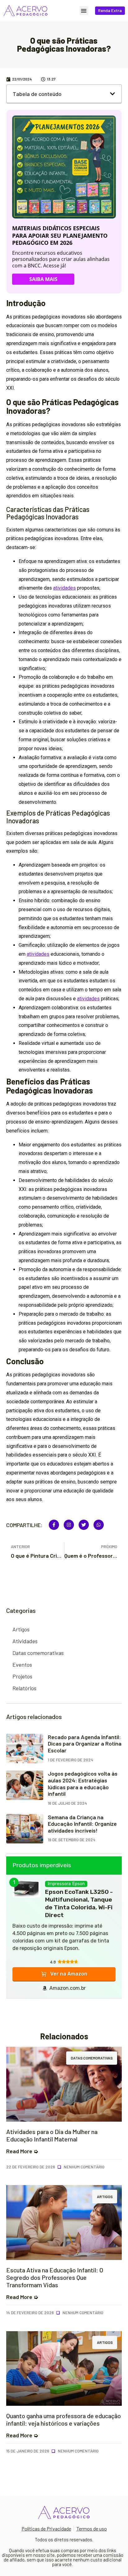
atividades (64, 588)
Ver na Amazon (69, 1974)
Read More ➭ (22, 2151)
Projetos (22, 1676)
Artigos (21, 1629)
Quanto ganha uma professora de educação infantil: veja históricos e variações (64, 2419)
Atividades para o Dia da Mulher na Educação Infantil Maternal (52, 2135)
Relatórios (24, 1688)
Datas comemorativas (38, 1653)
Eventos (22, 1665)
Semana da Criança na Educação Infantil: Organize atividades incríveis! (82, 1824)
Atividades (25, 1641)
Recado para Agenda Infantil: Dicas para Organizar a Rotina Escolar (85, 1744)
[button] (84, 11)
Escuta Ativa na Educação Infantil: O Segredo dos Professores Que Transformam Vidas (55, 2277)
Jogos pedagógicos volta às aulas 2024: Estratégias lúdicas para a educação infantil (83, 1784)
